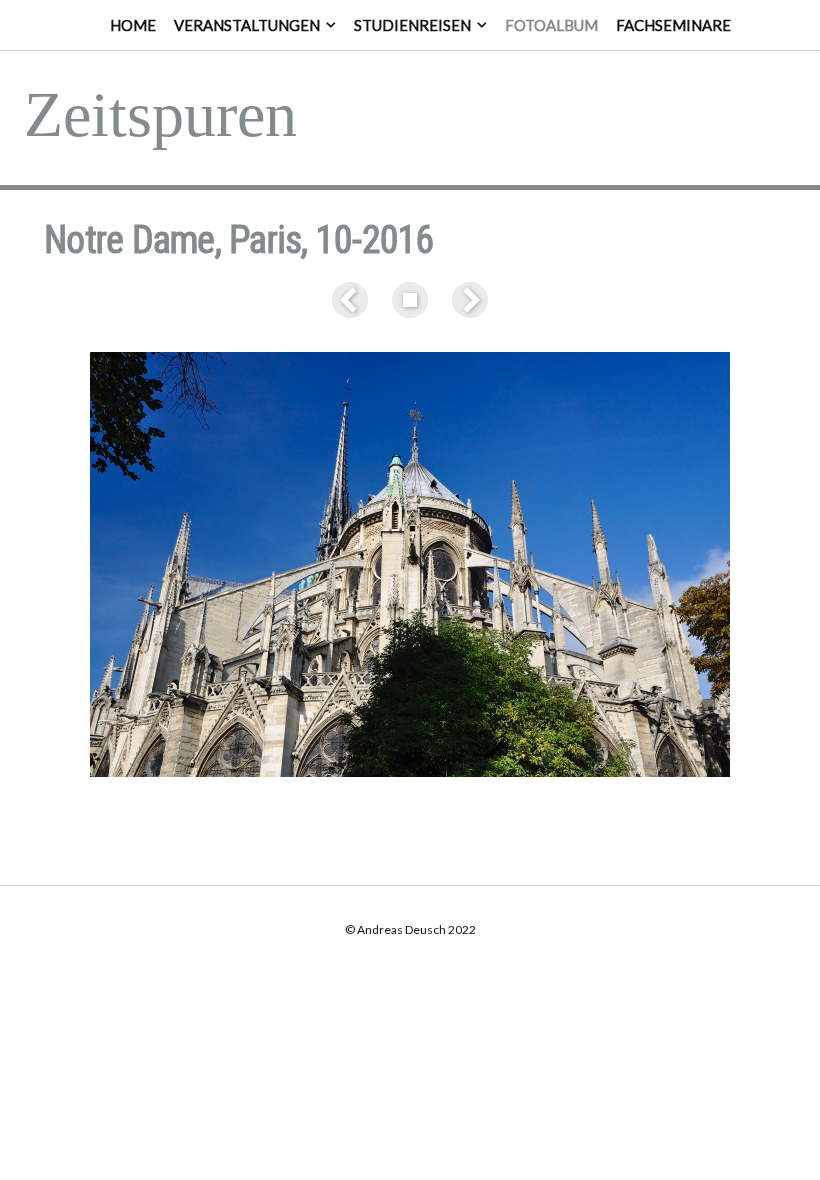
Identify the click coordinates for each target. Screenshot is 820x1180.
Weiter (466, 300)
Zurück (354, 300)
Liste (410, 300)
